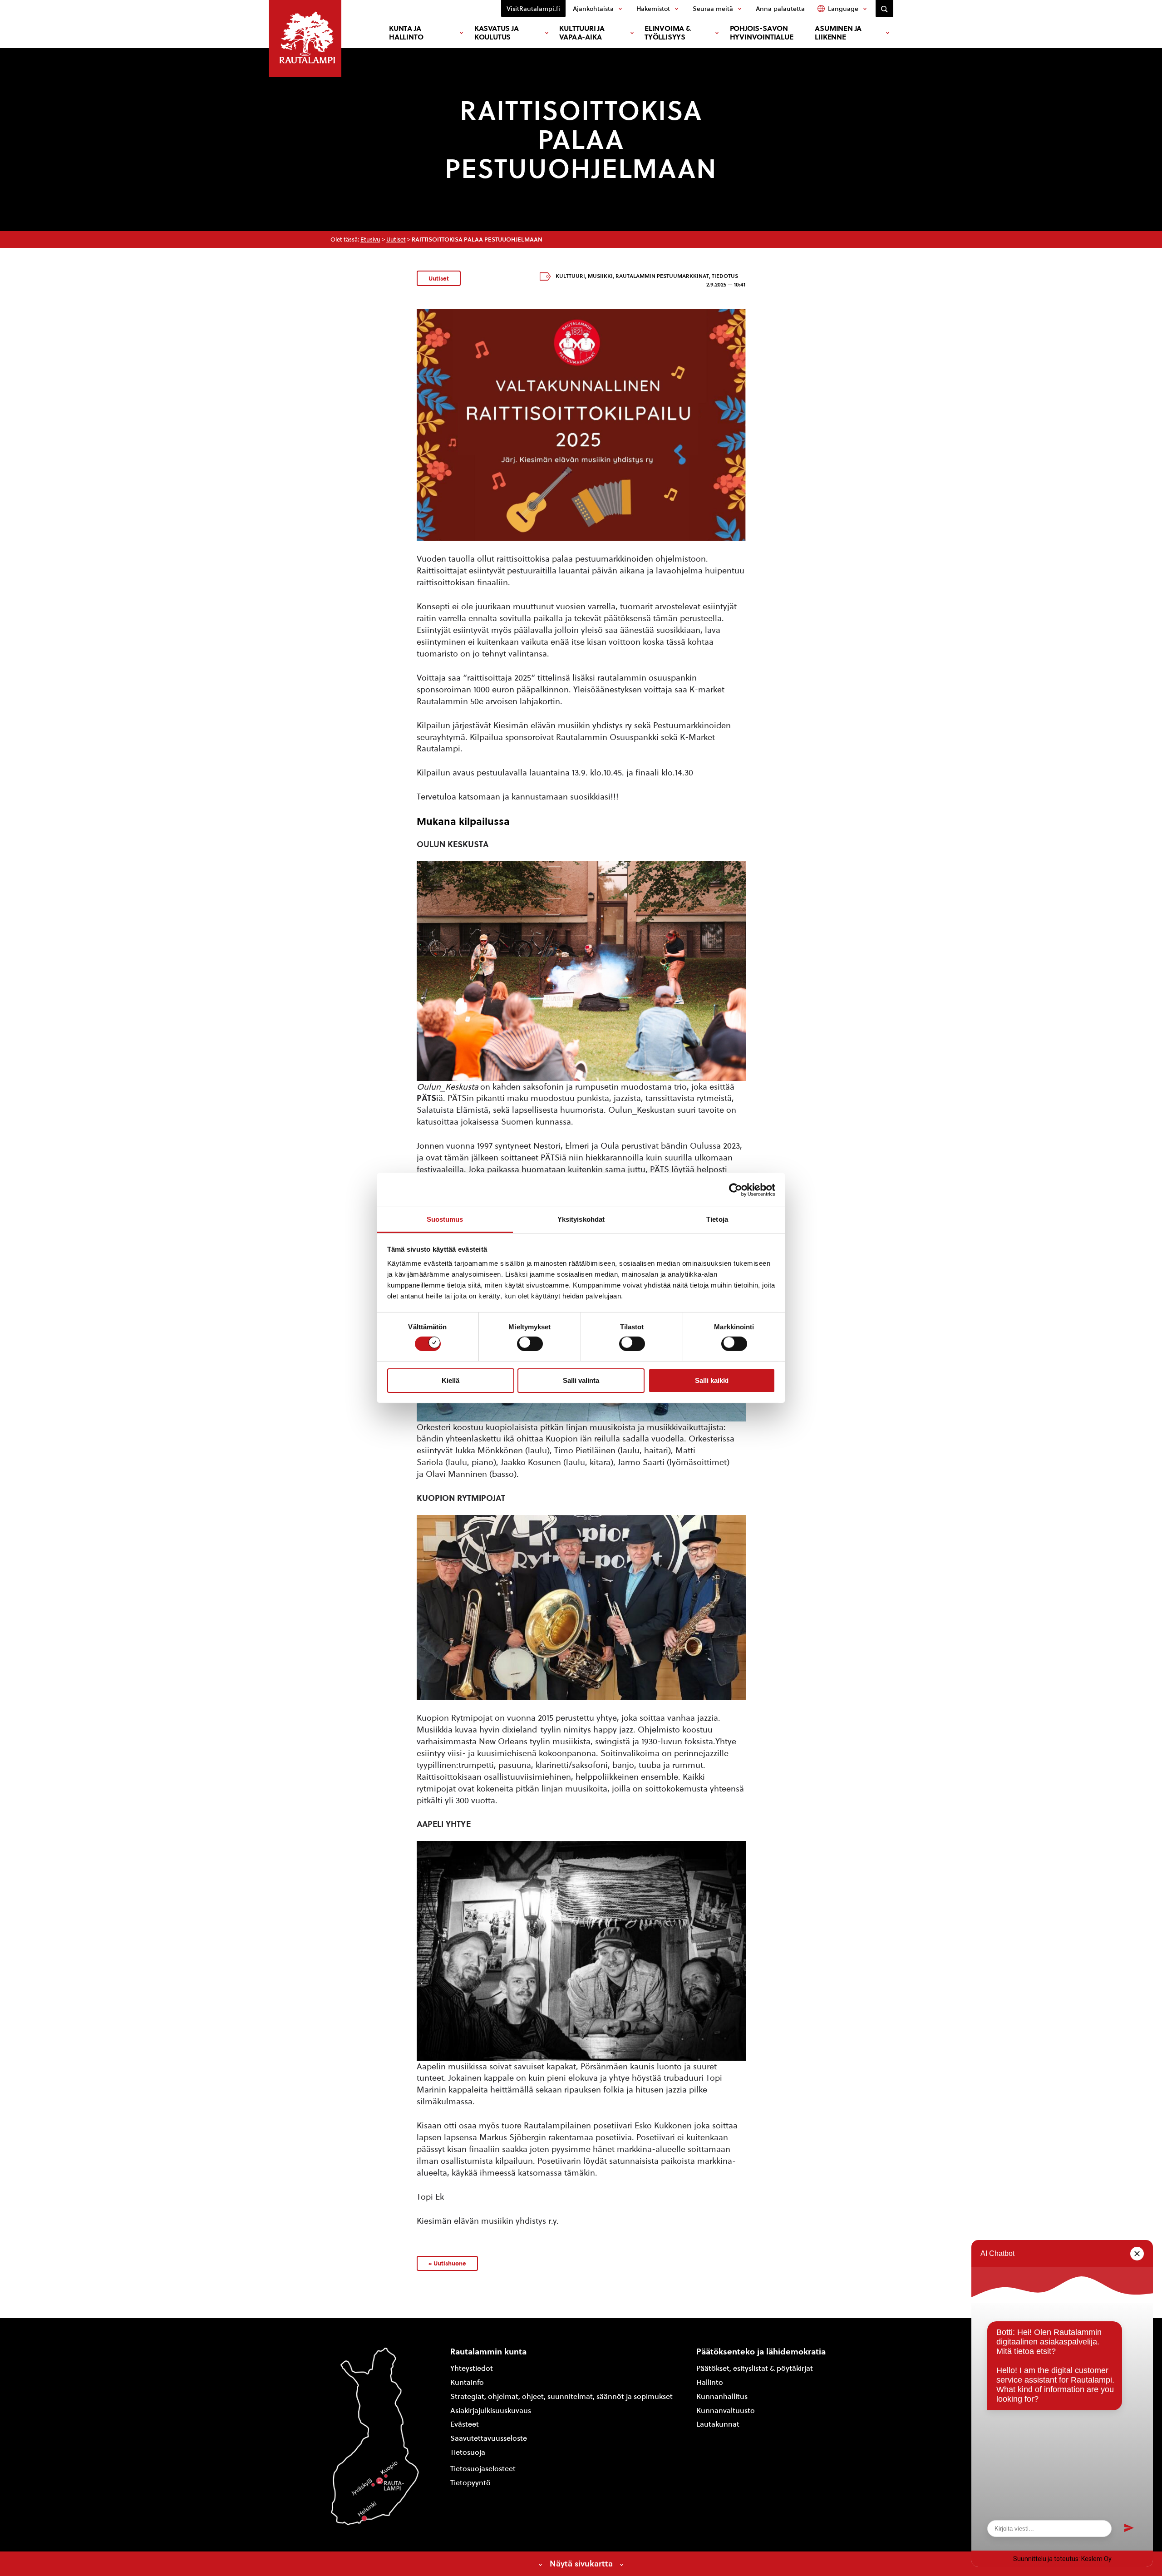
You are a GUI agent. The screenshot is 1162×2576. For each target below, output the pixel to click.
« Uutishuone (447, 2263)
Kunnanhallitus (722, 2396)
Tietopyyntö (470, 2483)
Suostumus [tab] (445, 1219)
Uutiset (396, 239)
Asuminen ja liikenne (838, 33)
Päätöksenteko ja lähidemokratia (761, 2351)
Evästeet (465, 2424)
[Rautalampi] (305, 39)
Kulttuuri (570, 276)
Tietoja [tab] (717, 1219)
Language (843, 9)
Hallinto (710, 2382)
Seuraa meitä (713, 9)
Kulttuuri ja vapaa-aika (582, 33)
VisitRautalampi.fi (533, 9)
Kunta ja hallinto (406, 33)
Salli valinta (581, 1380)
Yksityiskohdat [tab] (581, 1219)
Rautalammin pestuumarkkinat (662, 276)
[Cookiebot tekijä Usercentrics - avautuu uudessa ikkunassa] (736, 1189)
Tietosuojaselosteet (483, 2469)
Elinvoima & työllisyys (668, 33)
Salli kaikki (712, 1380)
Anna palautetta (780, 9)
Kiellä (451, 1380)
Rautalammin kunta (488, 2351)
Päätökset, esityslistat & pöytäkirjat (755, 2368)
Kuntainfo (467, 2382)
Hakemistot (653, 9)
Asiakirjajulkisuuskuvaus (491, 2411)
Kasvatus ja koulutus (497, 33)
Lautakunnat (718, 2424)
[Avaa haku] (884, 9)
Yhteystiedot (472, 2368)
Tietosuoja (468, 2452)
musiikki (600, 276)
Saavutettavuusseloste (489, 2438)
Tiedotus (725, 276)
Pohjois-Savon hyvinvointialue (762, 33)
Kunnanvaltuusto (726, 2411)
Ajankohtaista (593, 9)
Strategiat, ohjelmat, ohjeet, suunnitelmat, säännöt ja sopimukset (561, 2396)
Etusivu (370, 239)
